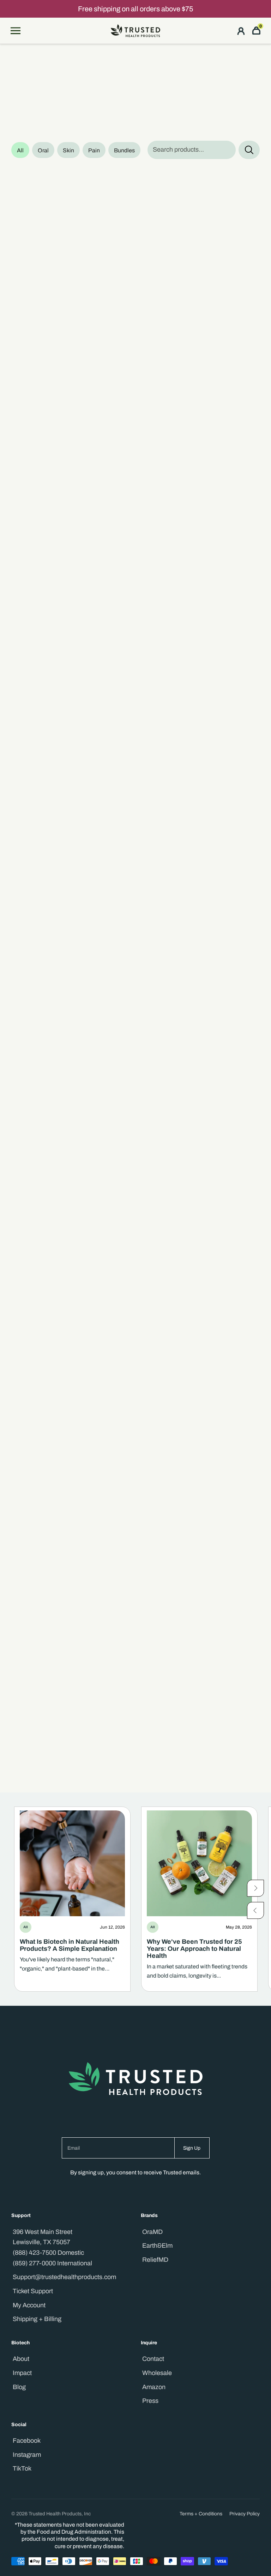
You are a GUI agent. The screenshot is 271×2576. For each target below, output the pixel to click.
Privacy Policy (245, 2514)
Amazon (154, 2387)
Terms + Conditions (201, 2514)
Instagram (27, 2455)
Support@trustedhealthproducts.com (64, 2277)
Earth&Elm (157, 2246)
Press (150, 2401)
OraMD (152, 2232)
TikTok (22, 2468)
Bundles (124, 150)
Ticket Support (33, 2291)
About (21, 2359)
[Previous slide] (255, 1910)
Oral (43, 150)
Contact (153, 2359)
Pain (94, 150)
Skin (68, 150)
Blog (19, 2387)
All (20, 150)
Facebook (27, 2441)
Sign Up (192, 2148)
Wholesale (157, 2373)
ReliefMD (155, 2260)
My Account (29, 2305)
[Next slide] (255, 1888)
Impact (22, 2373)
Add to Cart (93, 351)
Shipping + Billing (37, 2319)
